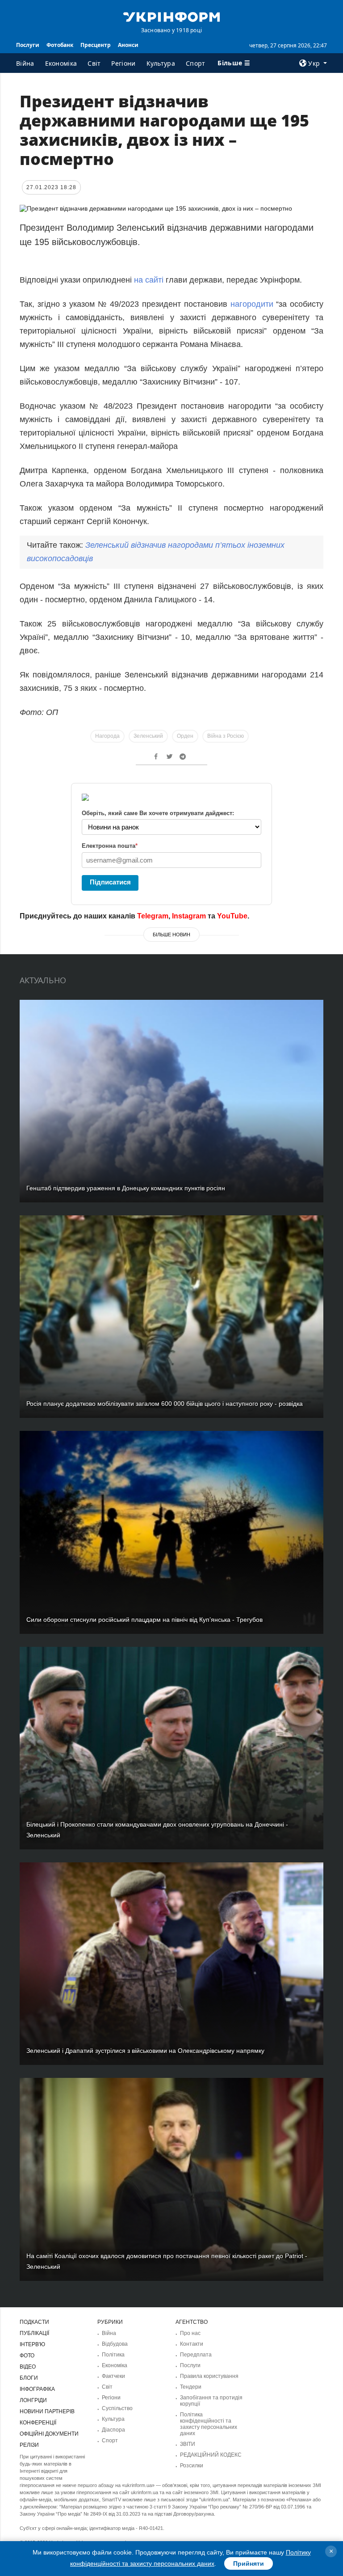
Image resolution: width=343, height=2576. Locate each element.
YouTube (232, 916)
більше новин (171, 935)
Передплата (196, 2355)
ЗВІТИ (188, 2444)
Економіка (61, 63)
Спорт (196, 63)
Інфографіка (37, 2389)
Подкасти (34, 2322)
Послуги (28, 45)
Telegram (153, 916)
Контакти (192, 2344)
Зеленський (148, 736)
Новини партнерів (47, 2411)
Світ (94, 63)
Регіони (123, 63)
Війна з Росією (226, 736)
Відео (28, 2367)
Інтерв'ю (32, 2344)
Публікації (34, 2333)
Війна (25, 63)
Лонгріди (33, 2400)
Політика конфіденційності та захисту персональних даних (209, 2424)
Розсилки (192, 2466)
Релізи (29, 2445)
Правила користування (209, 2376)
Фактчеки (113, 2376)
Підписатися (110, 882)
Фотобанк (60, 45)
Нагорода (107, 736)
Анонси (128, 45)
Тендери (191, 2387)
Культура (161, 63)
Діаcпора (113, 2430)
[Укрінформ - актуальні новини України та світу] (171, 16)
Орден (185, 736)
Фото (27, 2356)
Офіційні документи (49, 2434)
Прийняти (249, 2563)
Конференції (38, 2423)
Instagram (189, 916)
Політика (113, 2355)
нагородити (252, 304)
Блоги (29, 2378)
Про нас (190, 2333)
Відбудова (115, 2344)
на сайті (148, 280)
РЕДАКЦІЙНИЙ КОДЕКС (211, 2455)
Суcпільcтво (117, 2408)
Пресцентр (96, 45)
